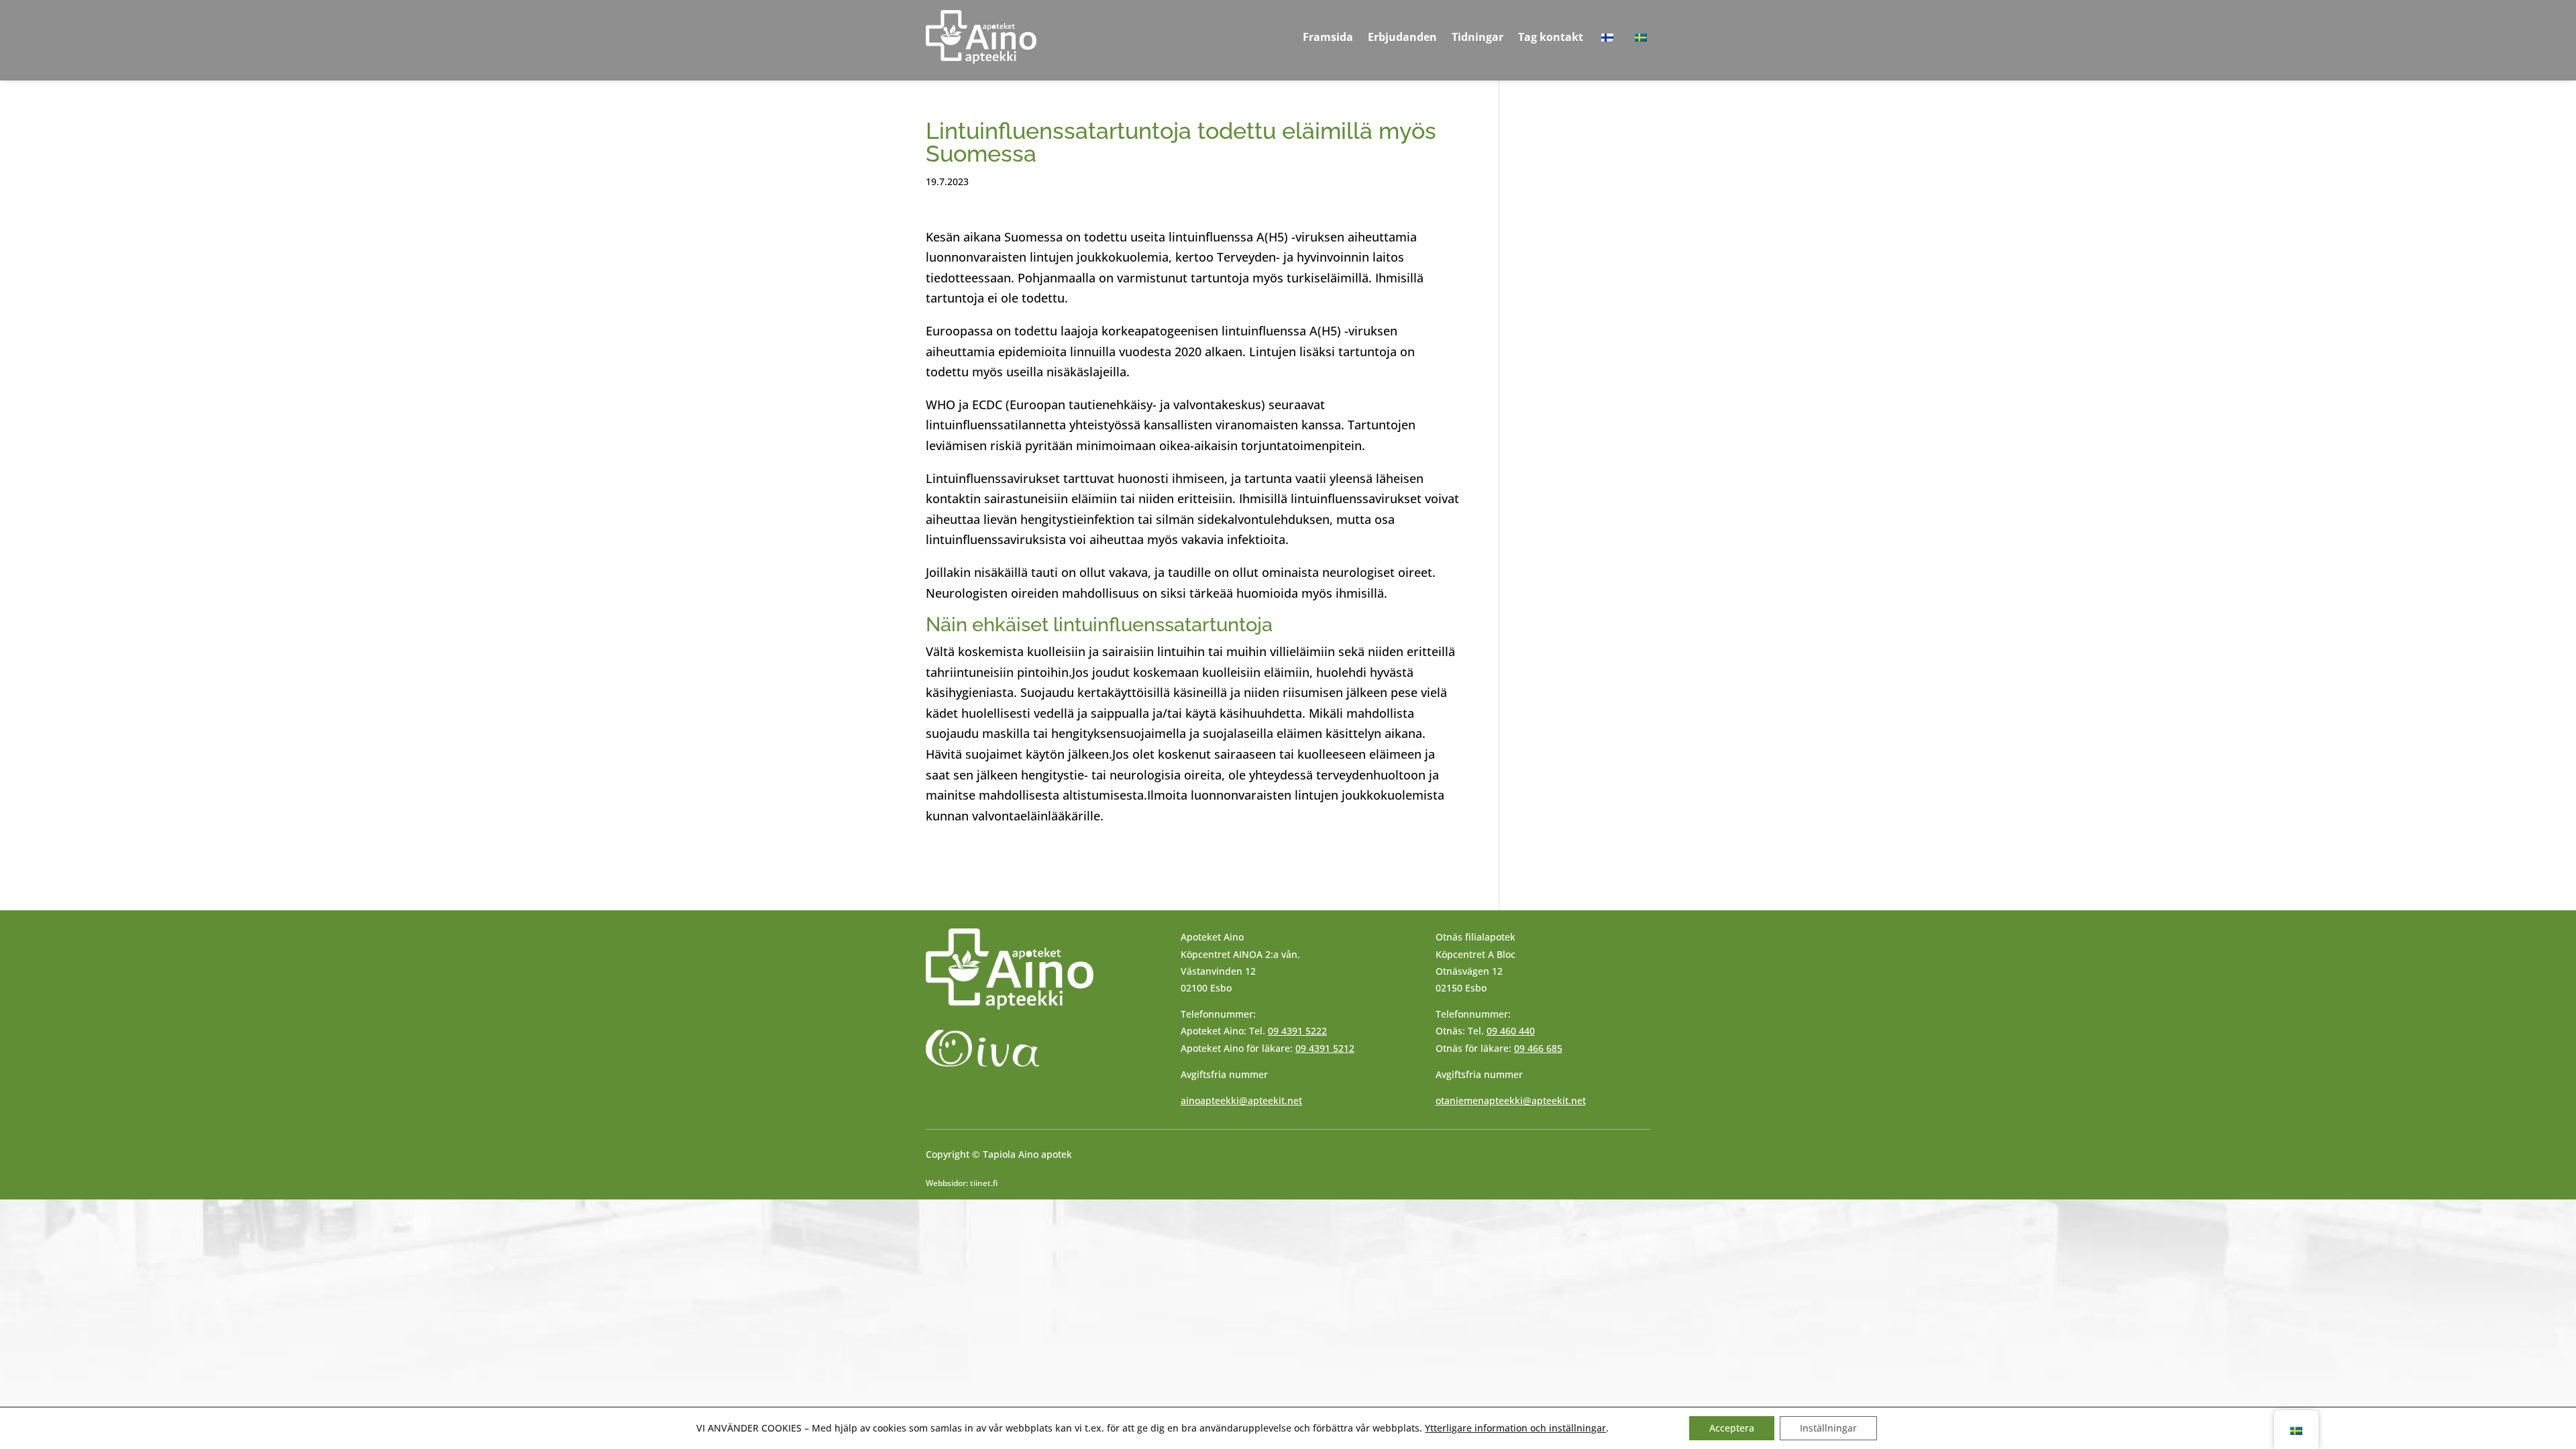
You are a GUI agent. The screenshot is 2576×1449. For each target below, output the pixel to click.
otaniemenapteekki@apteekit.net (1511, 1101)
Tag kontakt (1551, 37)
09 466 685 (1538, 1048)
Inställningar (1828, 1428)
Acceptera (1732, 1428)
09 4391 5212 (1325, 1048)
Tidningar (1478, 37)
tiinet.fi (984, 1183)
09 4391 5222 (1297, 1031)
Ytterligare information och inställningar (1515, 1428)
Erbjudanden (1402, 37)
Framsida (1328, 37)
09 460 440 (1511, 1031)
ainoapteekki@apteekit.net (1241, 1101)
